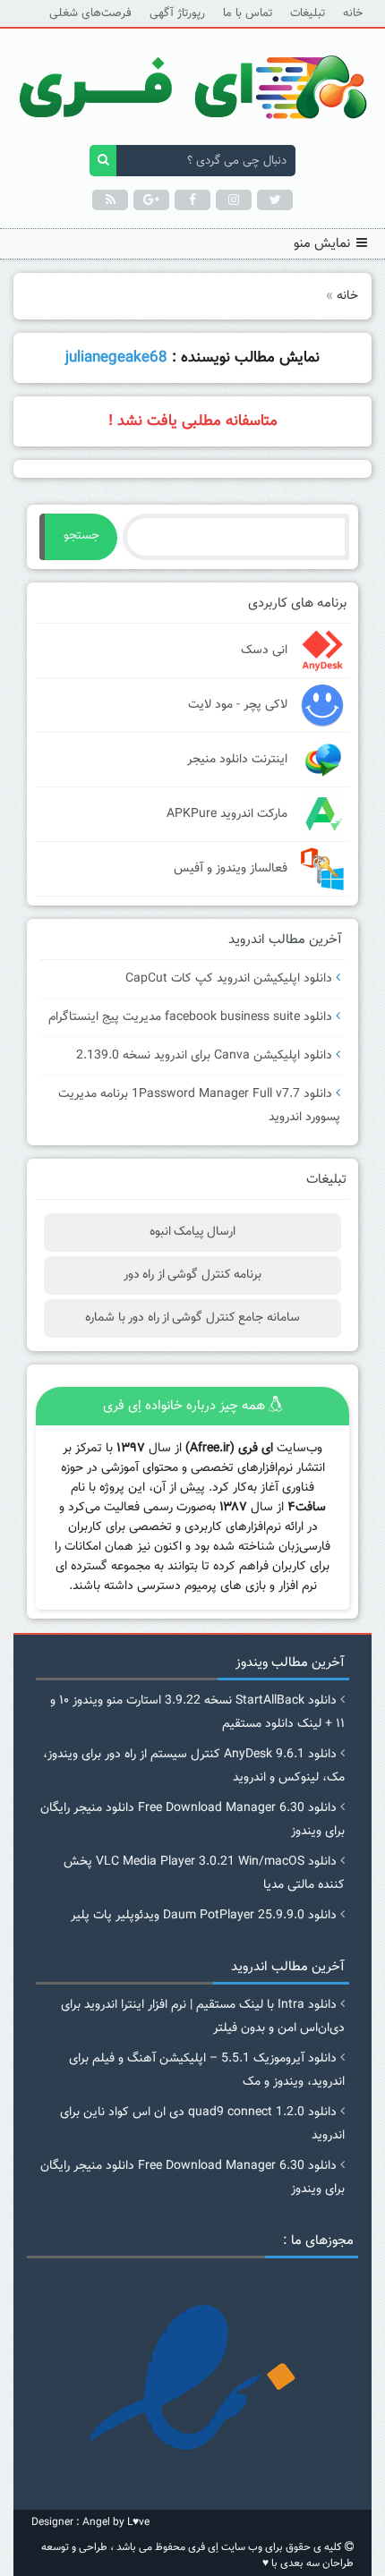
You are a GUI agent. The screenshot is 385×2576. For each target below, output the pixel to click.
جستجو (81, 536)
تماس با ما (248, 13)
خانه (353, 13)
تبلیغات (308, 13)
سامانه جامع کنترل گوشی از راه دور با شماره (192, 1318)
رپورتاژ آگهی (177, 13)
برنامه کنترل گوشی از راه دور (192, 1275)
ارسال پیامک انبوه (193, 1232)
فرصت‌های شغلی (90, 13)
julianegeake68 (116, 358)
